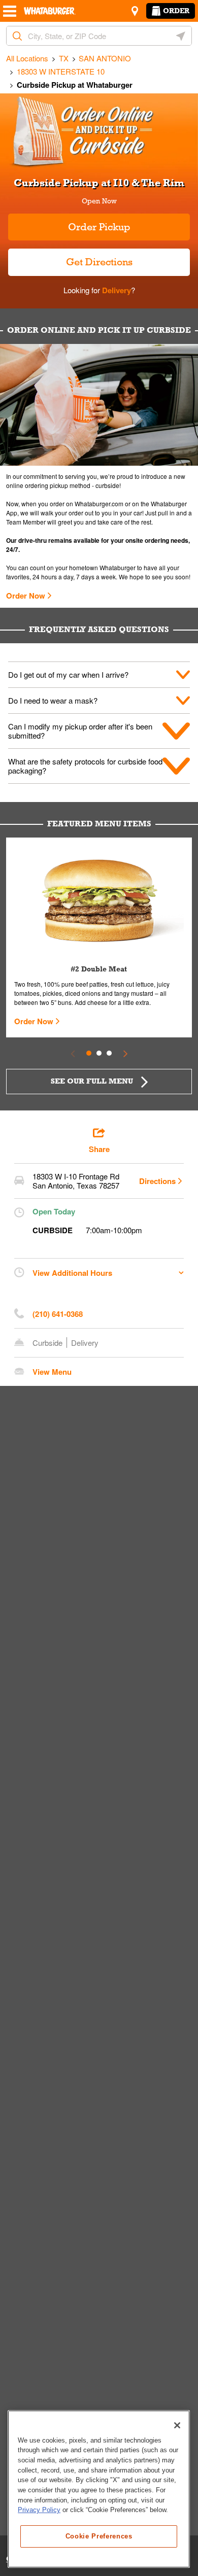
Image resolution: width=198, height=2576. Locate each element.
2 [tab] (99, 1053)
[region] (99, 2489)
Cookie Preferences (99, 2536)
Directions (157, 1181)
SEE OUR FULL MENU (92, 1081)
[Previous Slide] (73, 1053)
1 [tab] (89, 1053)
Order (176, 11)
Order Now (26, 596)
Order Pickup (99, 227)
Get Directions (70, 258)
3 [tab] (109, 1053)
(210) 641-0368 (58, 1314)
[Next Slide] (125, 1053)
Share (99, 1149)
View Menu (52, 1372)
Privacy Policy (39, 2510)
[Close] (177, 2425)
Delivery (115, 290)
